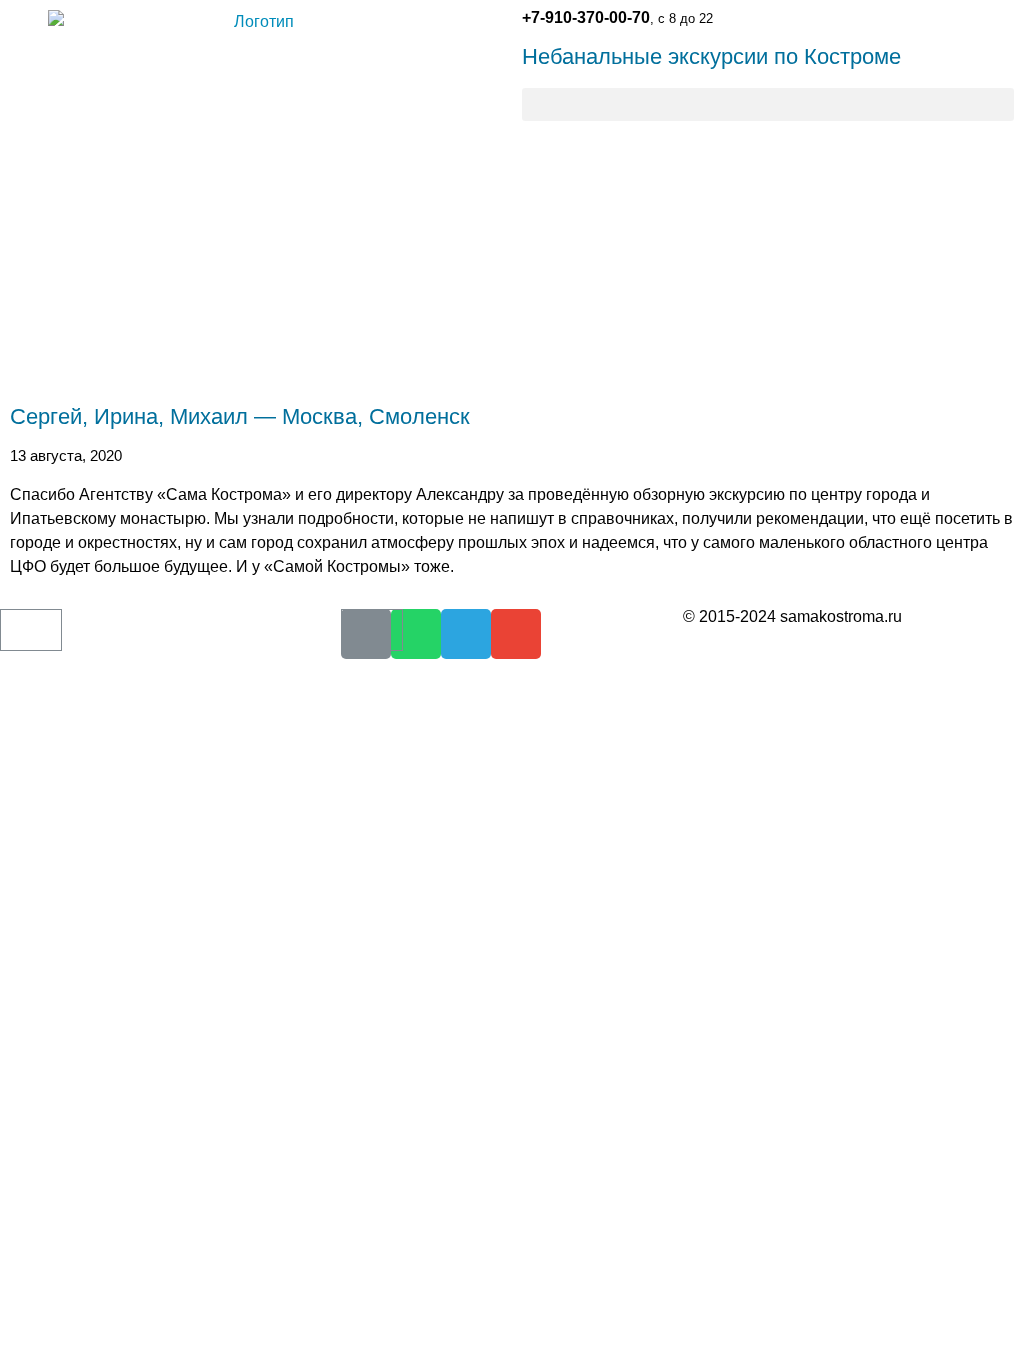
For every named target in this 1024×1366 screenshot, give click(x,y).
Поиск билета (47, 686)
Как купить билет (59, 651)
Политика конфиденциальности (792, 652)
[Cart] (31, 630)
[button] (768, 104)
